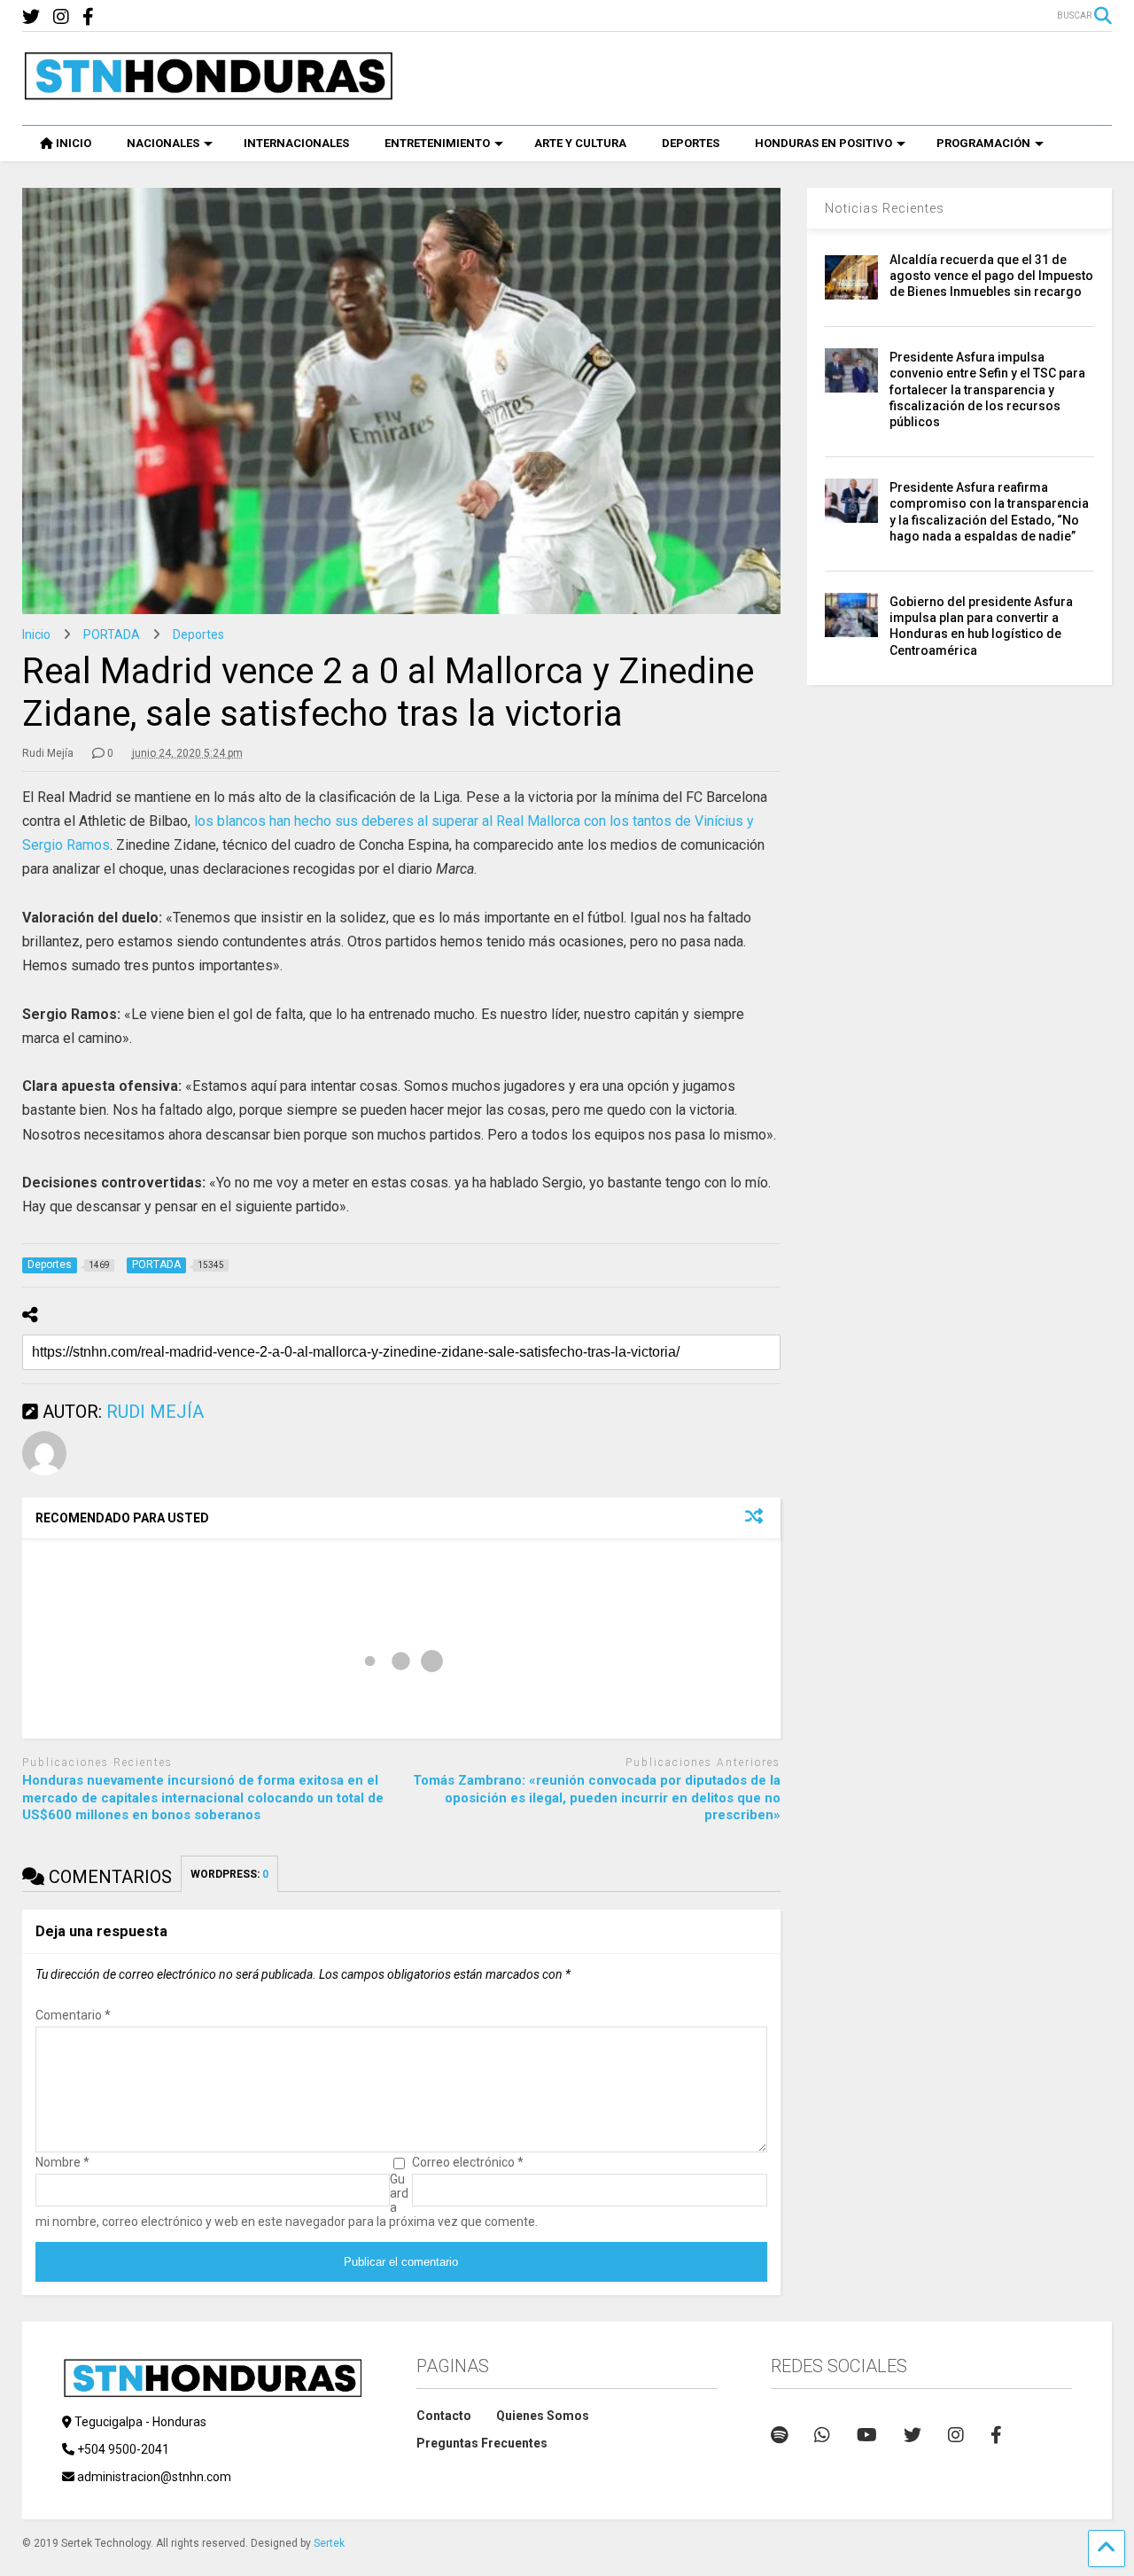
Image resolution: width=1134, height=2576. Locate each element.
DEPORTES (691, 143)
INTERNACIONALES (296, 143)
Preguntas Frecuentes (482, 2443)
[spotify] (779, 2435)
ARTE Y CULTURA (580, 143)
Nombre (62, 2162)
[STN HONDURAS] (208, 94)
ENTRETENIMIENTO (437, 143)
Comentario (73, 2015)
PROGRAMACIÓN (983, 143)
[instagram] (61, 17)
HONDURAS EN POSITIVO (823, 143)
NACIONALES (163, 143)
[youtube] (867, 2435)
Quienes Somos (543, 2416)
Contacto (444, 2416)
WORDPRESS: (229, 1874)
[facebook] (88, 17)
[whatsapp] (822, 2435)
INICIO (74, 143)
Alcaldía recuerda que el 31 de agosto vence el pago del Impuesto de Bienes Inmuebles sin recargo (991, 276)
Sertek (329, 2543)
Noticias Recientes (885, 208)
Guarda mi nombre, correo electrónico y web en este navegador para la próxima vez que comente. (287, 2200)
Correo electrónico (468, 2162)
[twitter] (31, 17)
